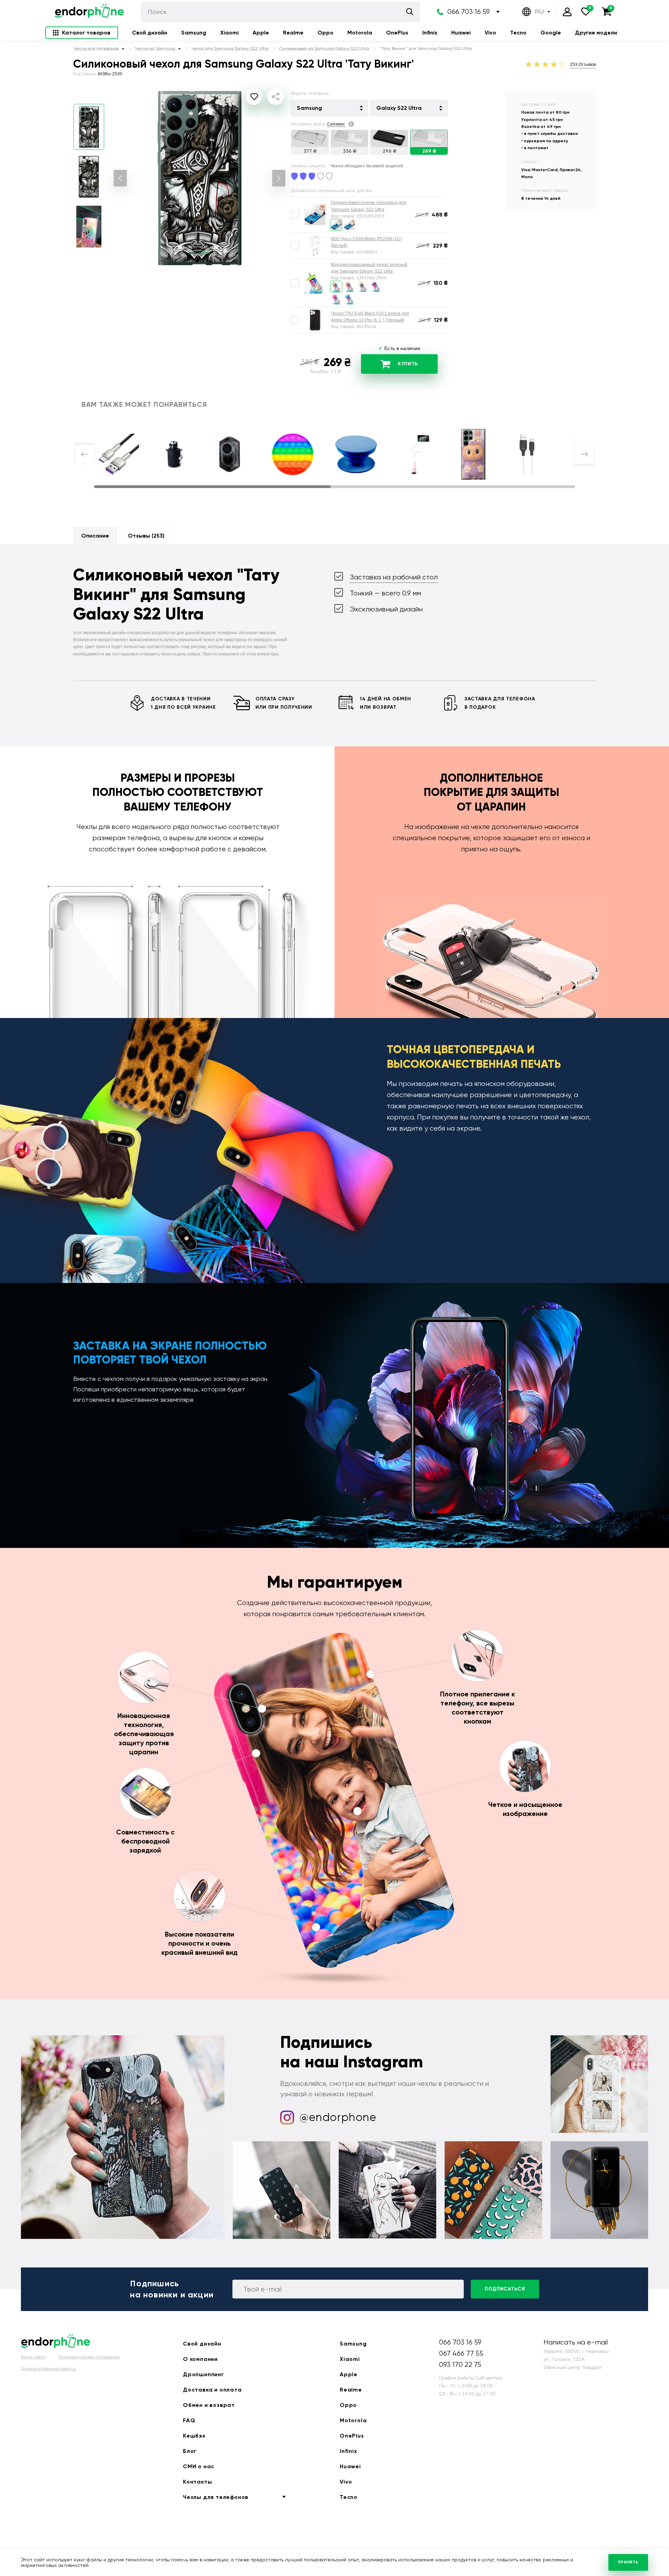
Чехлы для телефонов (216, 2497)
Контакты (197, 2482)
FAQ (189, 2420)
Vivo (490, 33)
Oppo (325, 33)
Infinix (430, 33)
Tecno (518, 33)
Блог (190, 2451)
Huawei (461, 33)
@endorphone (338, 2117)
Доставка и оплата (212, 2390)
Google (551, 33)
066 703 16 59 (469, 12)
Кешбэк (194, 2436)
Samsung (194, 33)
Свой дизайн (150, 33)
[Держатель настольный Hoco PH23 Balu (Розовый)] (419, 454)
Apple (261, 33)
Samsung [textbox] (309, 108)
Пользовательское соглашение (89, 2357)
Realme (293, 33)
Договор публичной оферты (48, 2369)
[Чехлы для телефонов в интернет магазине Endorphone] (89, 12)
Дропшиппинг (203, 2374)
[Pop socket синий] (356, 454)
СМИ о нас (199, 2466)
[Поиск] (410, 12)
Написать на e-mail (576, 2342)
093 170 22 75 (460, 2365)
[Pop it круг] (293, 454)
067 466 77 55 (461, 2353)
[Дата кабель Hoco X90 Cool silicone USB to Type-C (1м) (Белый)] (528, 454)
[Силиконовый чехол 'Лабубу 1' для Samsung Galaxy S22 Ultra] (473, 454)
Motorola (360, 33)
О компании (200, 2359)
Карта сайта (33, 2357)
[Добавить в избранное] (254, 97)
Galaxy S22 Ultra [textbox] (399, 108)
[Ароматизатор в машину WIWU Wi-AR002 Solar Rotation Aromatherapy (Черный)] (230, 454)
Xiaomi (229, 33)
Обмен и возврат (209, 2405)
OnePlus (397, 33)
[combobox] (330, 108)
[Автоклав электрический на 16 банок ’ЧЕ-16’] (174, 454)
